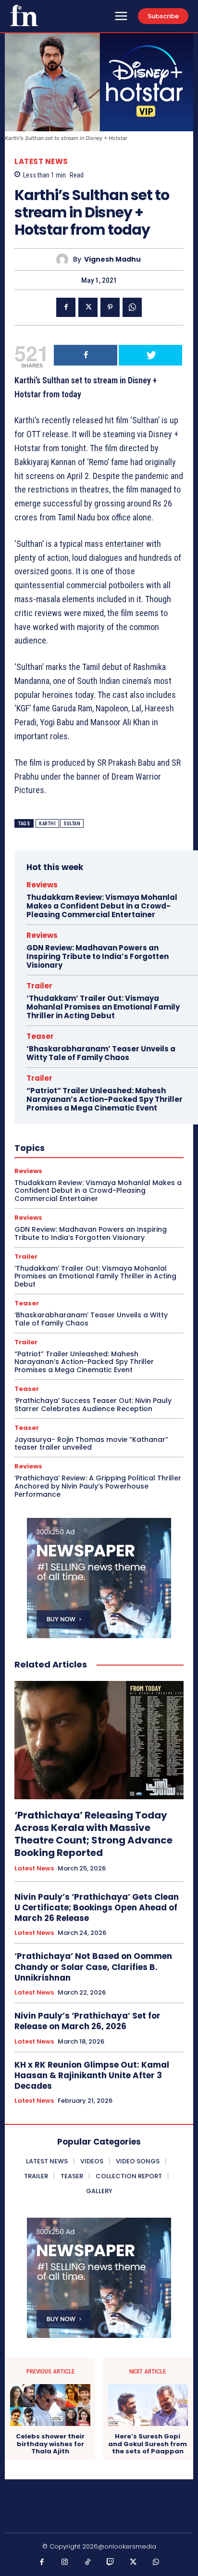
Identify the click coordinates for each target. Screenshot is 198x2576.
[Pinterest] (110, 307)
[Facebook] (66, 307)
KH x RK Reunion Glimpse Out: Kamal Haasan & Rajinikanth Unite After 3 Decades (92, 2075)
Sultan (72, 824)
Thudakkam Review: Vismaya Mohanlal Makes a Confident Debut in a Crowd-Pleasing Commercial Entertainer (102, 906)
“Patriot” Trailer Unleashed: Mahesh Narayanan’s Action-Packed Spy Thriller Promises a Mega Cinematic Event (105, 1099)
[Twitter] (88, 307)
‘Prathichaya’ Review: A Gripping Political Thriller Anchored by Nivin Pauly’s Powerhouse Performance (98, 1486)
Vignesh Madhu (112, 259)
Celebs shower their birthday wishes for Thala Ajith (50, 2444)
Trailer (39, 986)
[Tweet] (150, 355)
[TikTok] (88, 2563)
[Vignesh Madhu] (65, 259)
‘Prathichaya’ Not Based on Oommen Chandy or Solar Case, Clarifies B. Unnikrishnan (93, 1967)
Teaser (40, 1036)
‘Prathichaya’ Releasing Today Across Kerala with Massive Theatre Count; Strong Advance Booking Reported (93, 1834)
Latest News (41, 161)
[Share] (86, 355)
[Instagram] (65, 2563)
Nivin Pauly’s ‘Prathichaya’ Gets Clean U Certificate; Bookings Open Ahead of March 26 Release (97, 1907)
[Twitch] (111, 2563)
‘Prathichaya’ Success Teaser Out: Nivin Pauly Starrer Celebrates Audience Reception (93, 1405)
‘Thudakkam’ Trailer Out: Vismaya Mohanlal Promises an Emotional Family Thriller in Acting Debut (103, 1007)
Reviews (42, 885)
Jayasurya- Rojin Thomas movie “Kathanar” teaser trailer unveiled (91, 1444)
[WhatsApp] (132, 307)
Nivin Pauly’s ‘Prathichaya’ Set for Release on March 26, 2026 (87, 2021)
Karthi (47, 824)
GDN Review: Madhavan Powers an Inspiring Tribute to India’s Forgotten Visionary (98, 956)
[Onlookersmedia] (24, 15)
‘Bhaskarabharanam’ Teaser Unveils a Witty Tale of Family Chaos (101, 1053)
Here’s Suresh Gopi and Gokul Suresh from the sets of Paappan (148, 2444)
